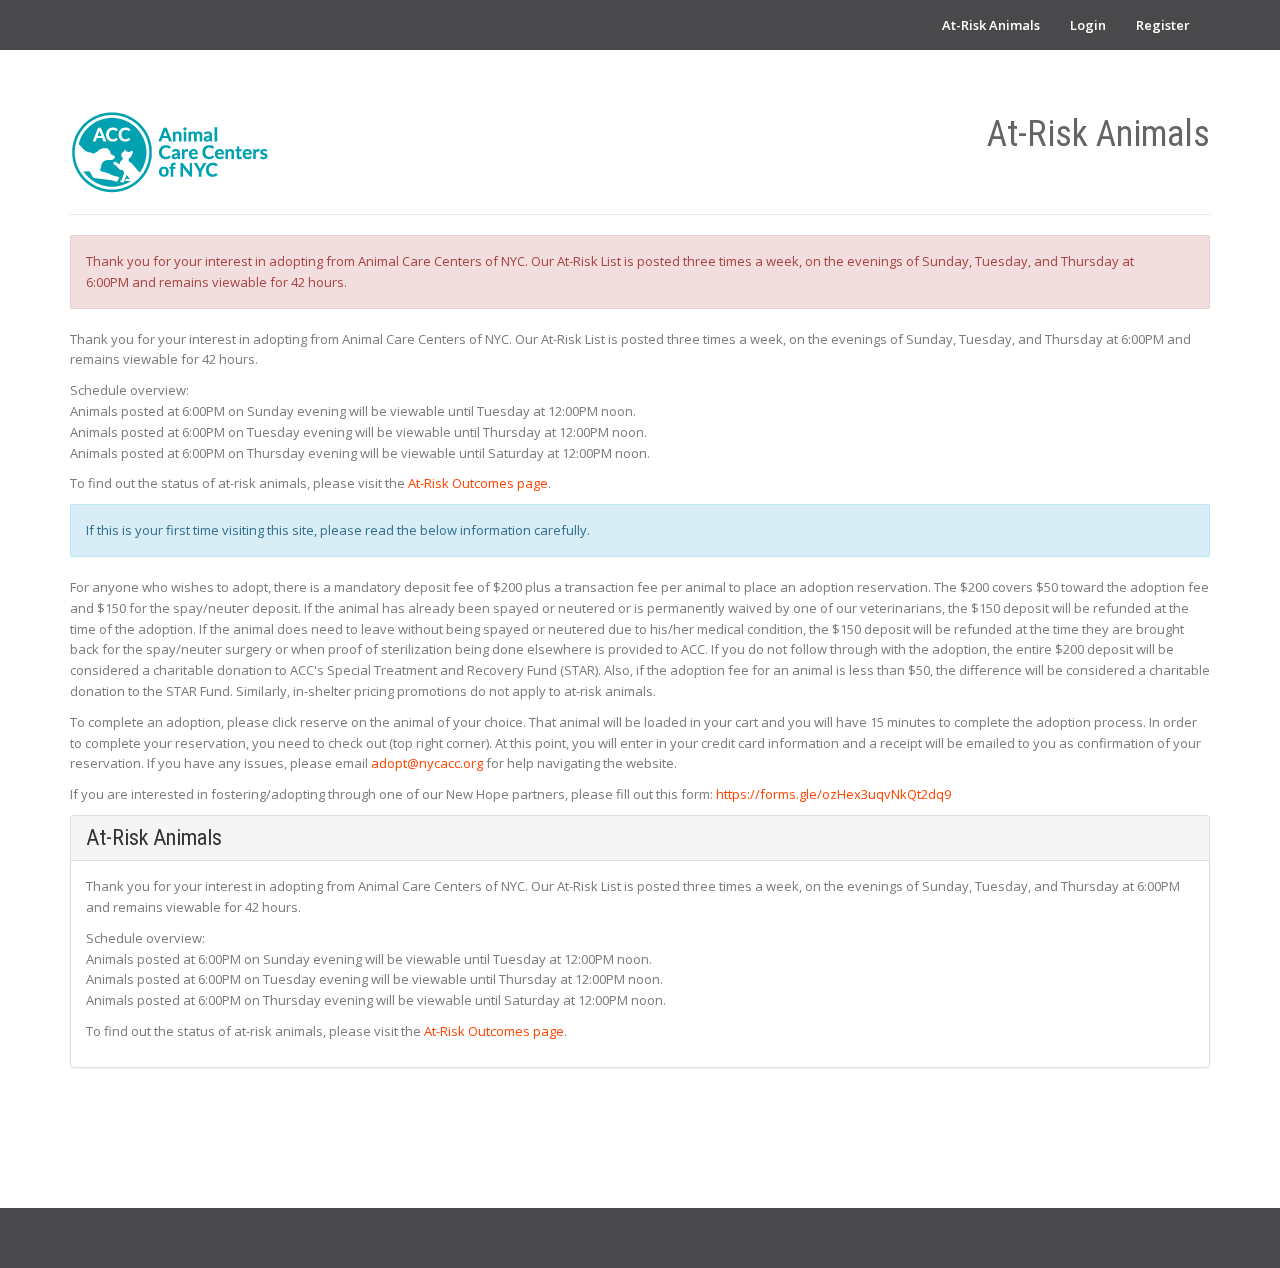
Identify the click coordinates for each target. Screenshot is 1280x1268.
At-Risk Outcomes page (478, 483)
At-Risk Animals (991, 25)
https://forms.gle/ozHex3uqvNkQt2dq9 (833, 794)
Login (1088, 25)
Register (1163, 25)
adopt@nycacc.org (427, 763)
